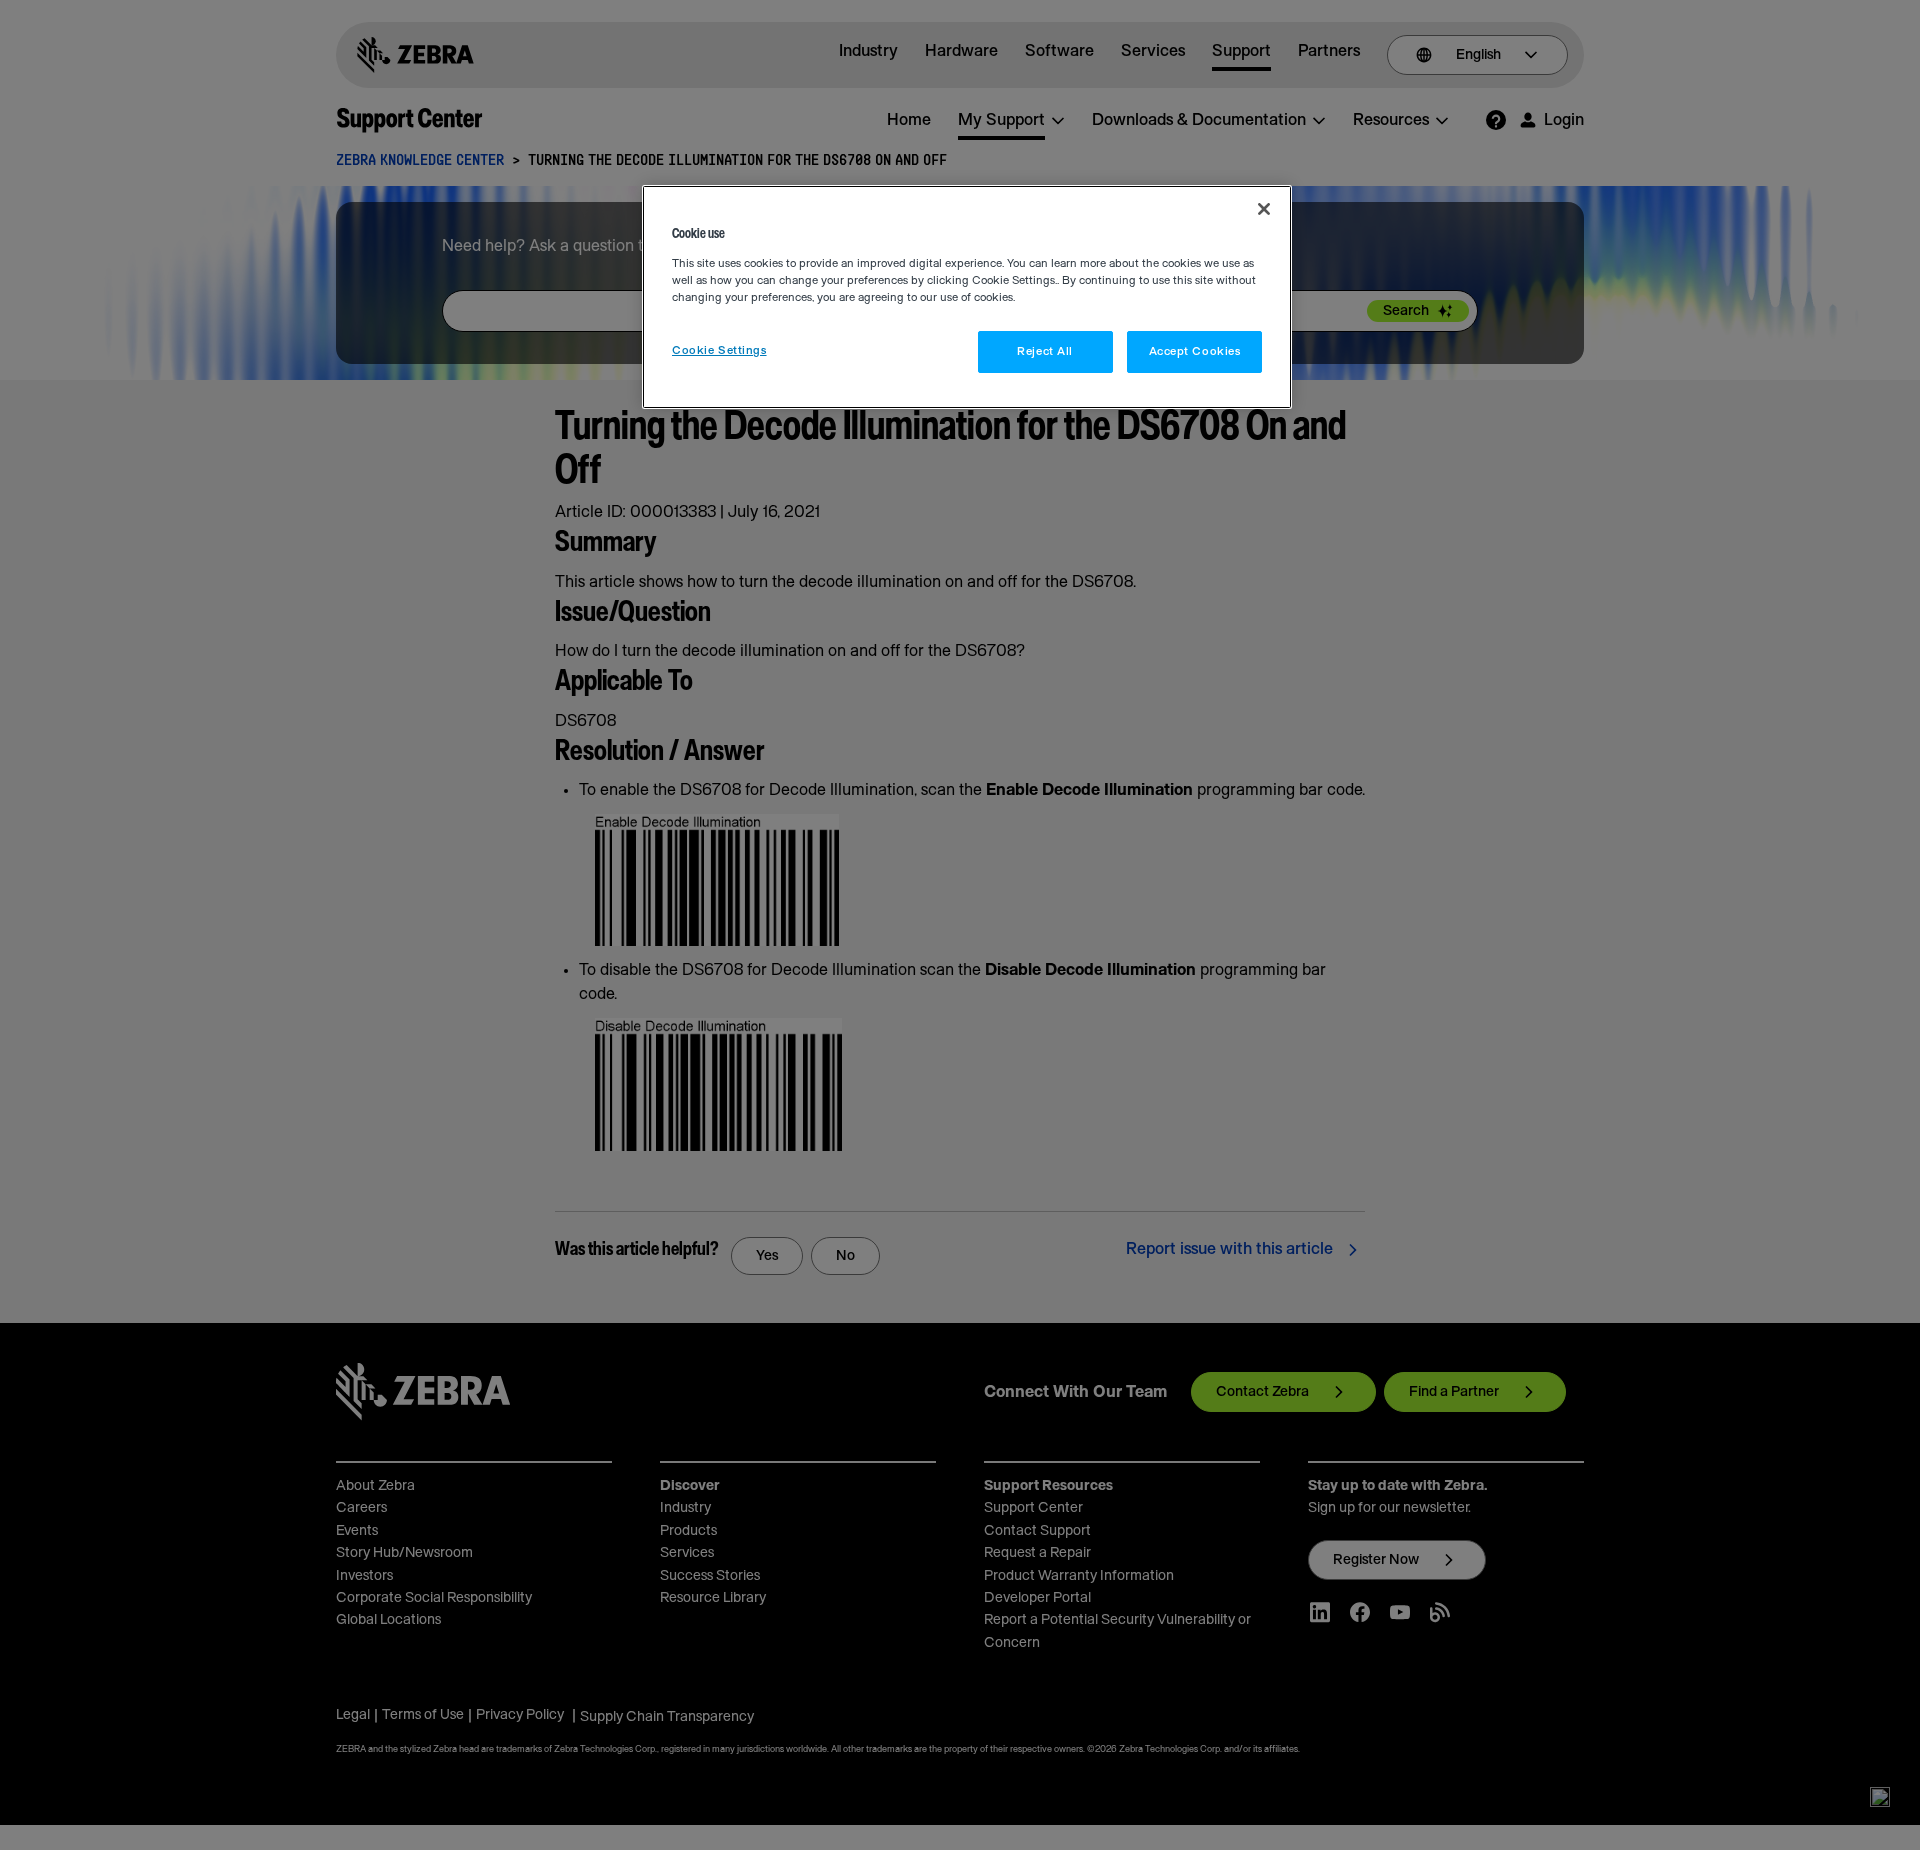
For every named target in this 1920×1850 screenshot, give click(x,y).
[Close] (1264, 209)
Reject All (1045, 351)
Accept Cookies (1195, 351)
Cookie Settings (719, 350)
